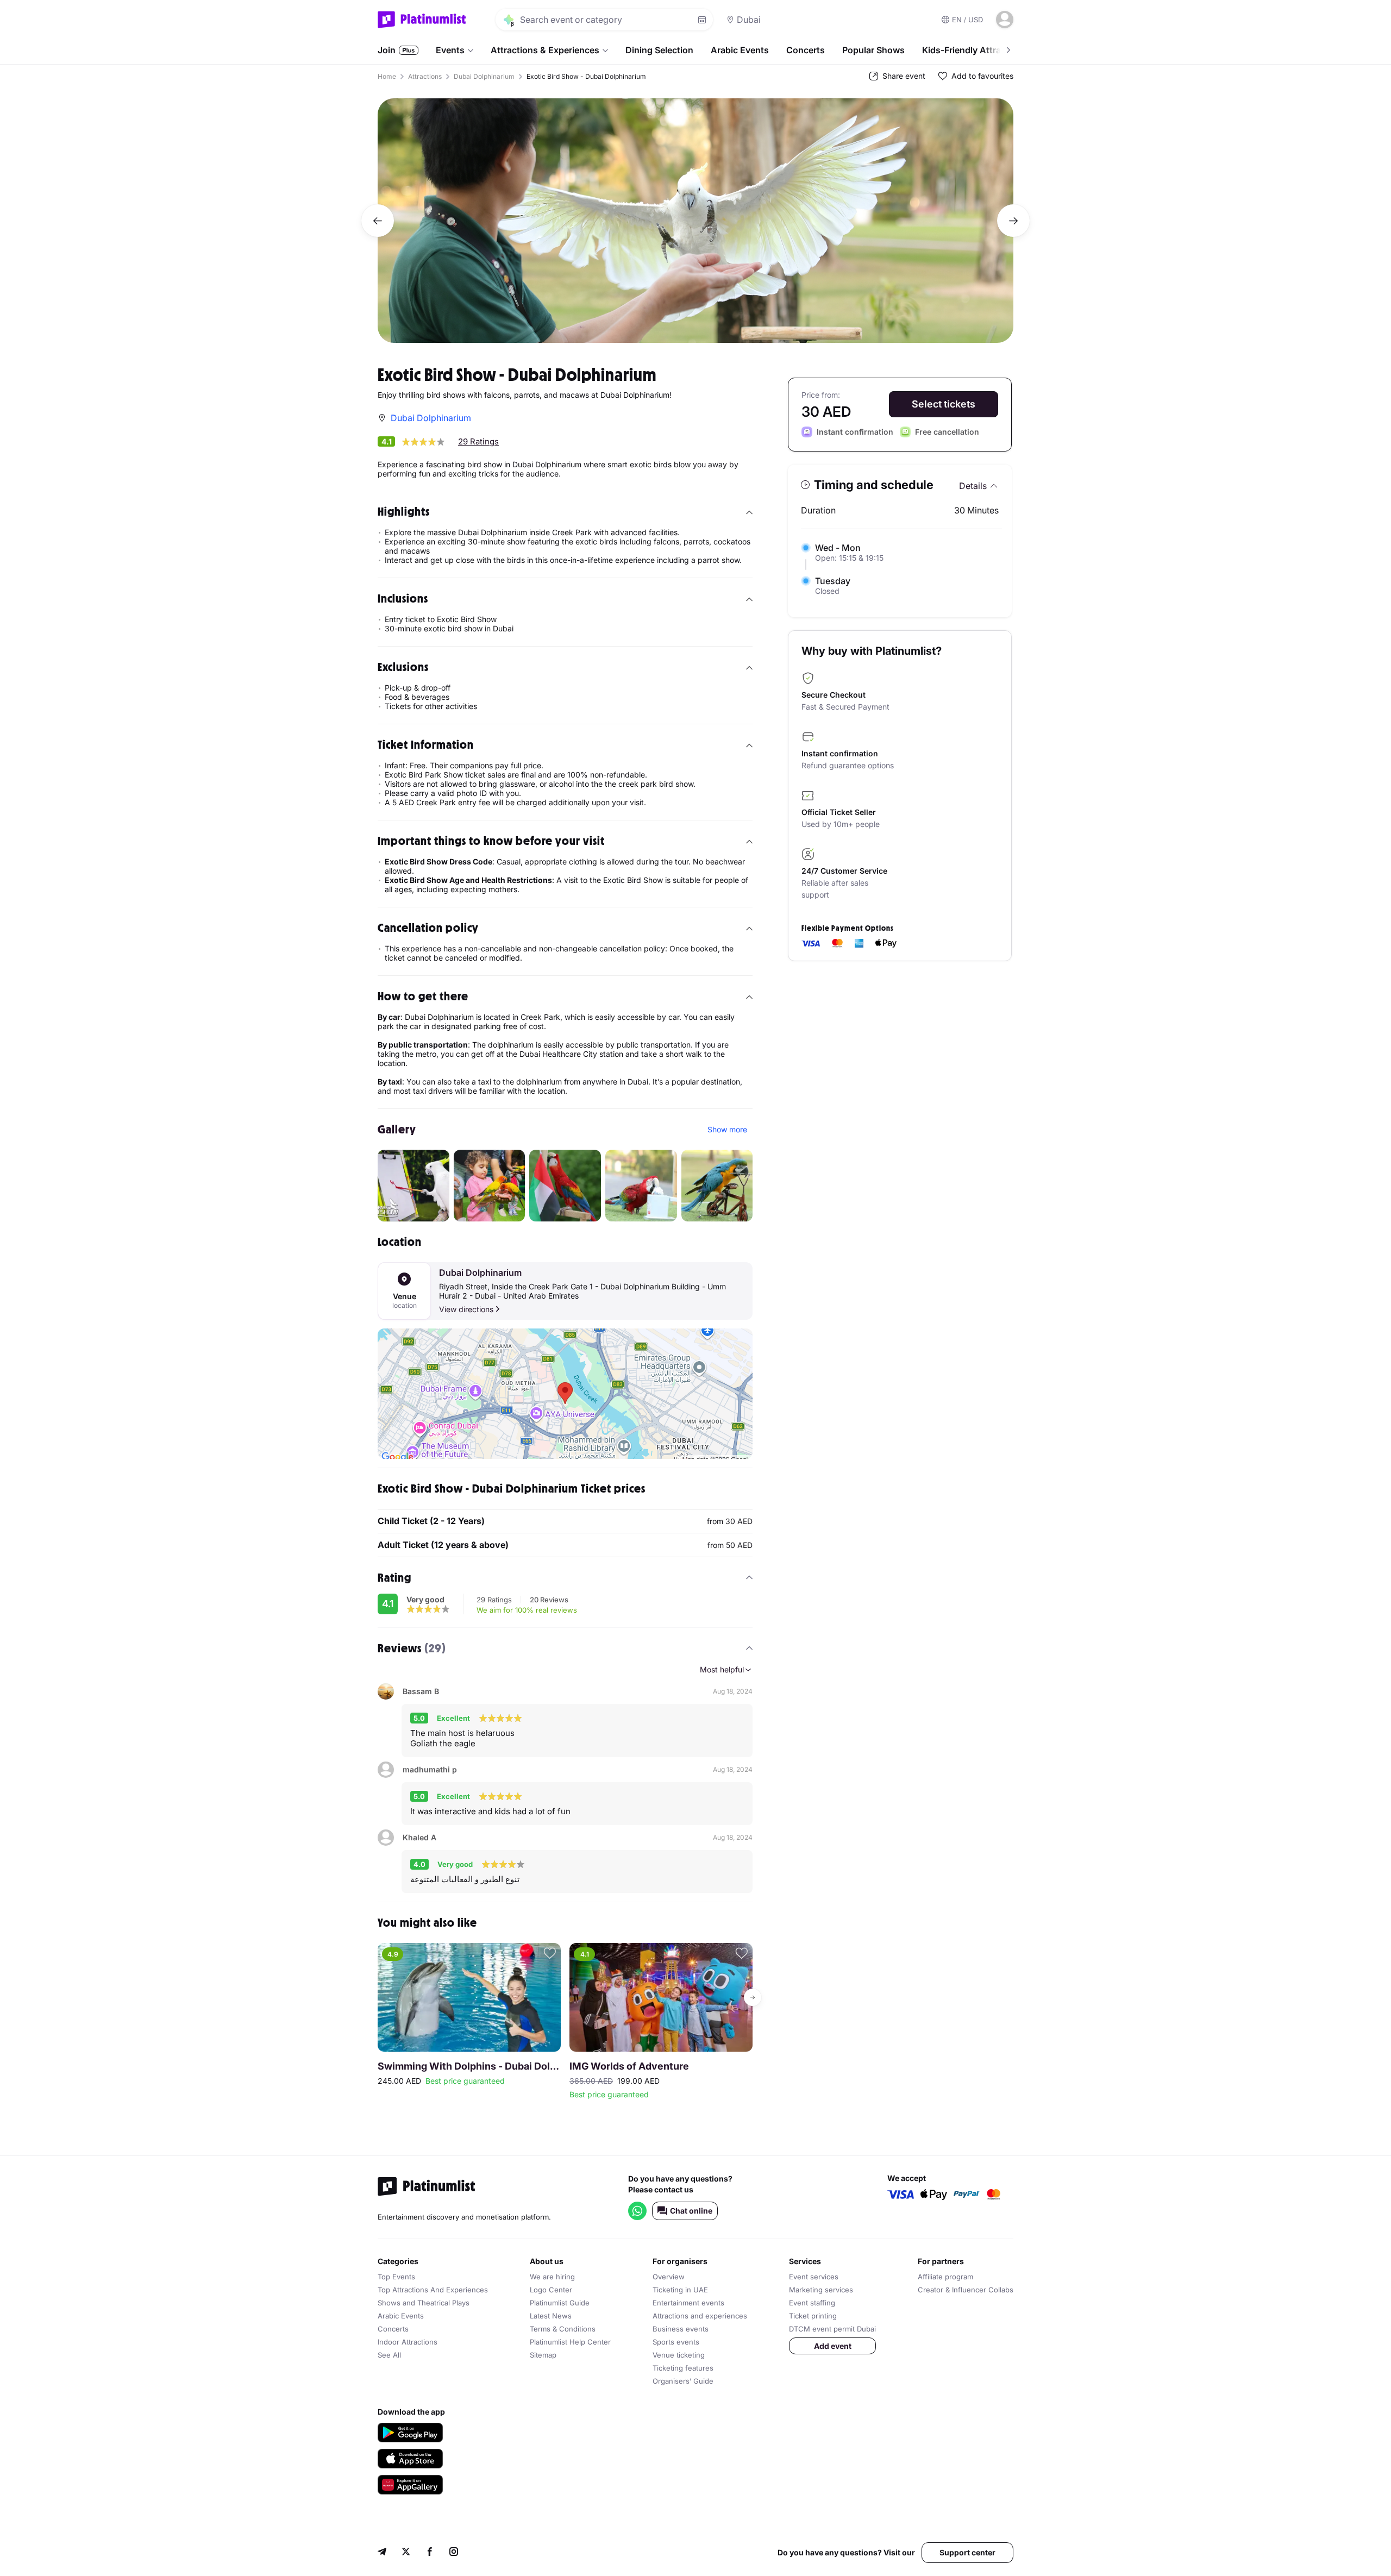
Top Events (396, 2277)
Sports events (676, 2342)
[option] (695, 221)
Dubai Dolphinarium (484, 76)
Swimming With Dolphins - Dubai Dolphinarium (469, 2066)
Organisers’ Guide (683, 2381)
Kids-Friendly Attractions (975, 50)
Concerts (806, 50)
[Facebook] (430, 2553)
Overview (669, 2277)
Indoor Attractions (408, 2342)
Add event (833, 2346)
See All (389, 2355)
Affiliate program (945, 2277)
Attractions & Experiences (545, 50)
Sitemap (543, 2355)
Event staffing (812, 2303)
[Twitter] (406, 2553)
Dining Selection (659, 50)
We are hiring (552, 2277)
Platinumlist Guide (560, 2303)
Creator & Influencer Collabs (966, 2290)
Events (450, 50)
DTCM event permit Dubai (832, 2329)
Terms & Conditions (563, 2329)
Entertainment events (688, 2303)
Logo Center (551, 2290)
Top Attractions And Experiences (433, 2290)
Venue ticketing (679, 2355)
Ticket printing (813, 2316)
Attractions (425, 76)
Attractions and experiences (700, 2316)
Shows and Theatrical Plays (424, 2303)
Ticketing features (683, 2368)
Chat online (691, 2211)
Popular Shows (873, 50)
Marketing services (821, 2290)
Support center (967, 2552)
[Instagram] (454, 2553)
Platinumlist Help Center (570, 2342)
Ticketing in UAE (680, 2290)
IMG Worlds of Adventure (629, 2066)
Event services (814, 2277)
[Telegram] (382, 2553)
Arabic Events (740, 50)
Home (387, 76)
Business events (681, 2329)
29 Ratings (478, 441)
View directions (466, 1309)
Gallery (397, 1129)
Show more (727, 1129)
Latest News (551, 2316)
